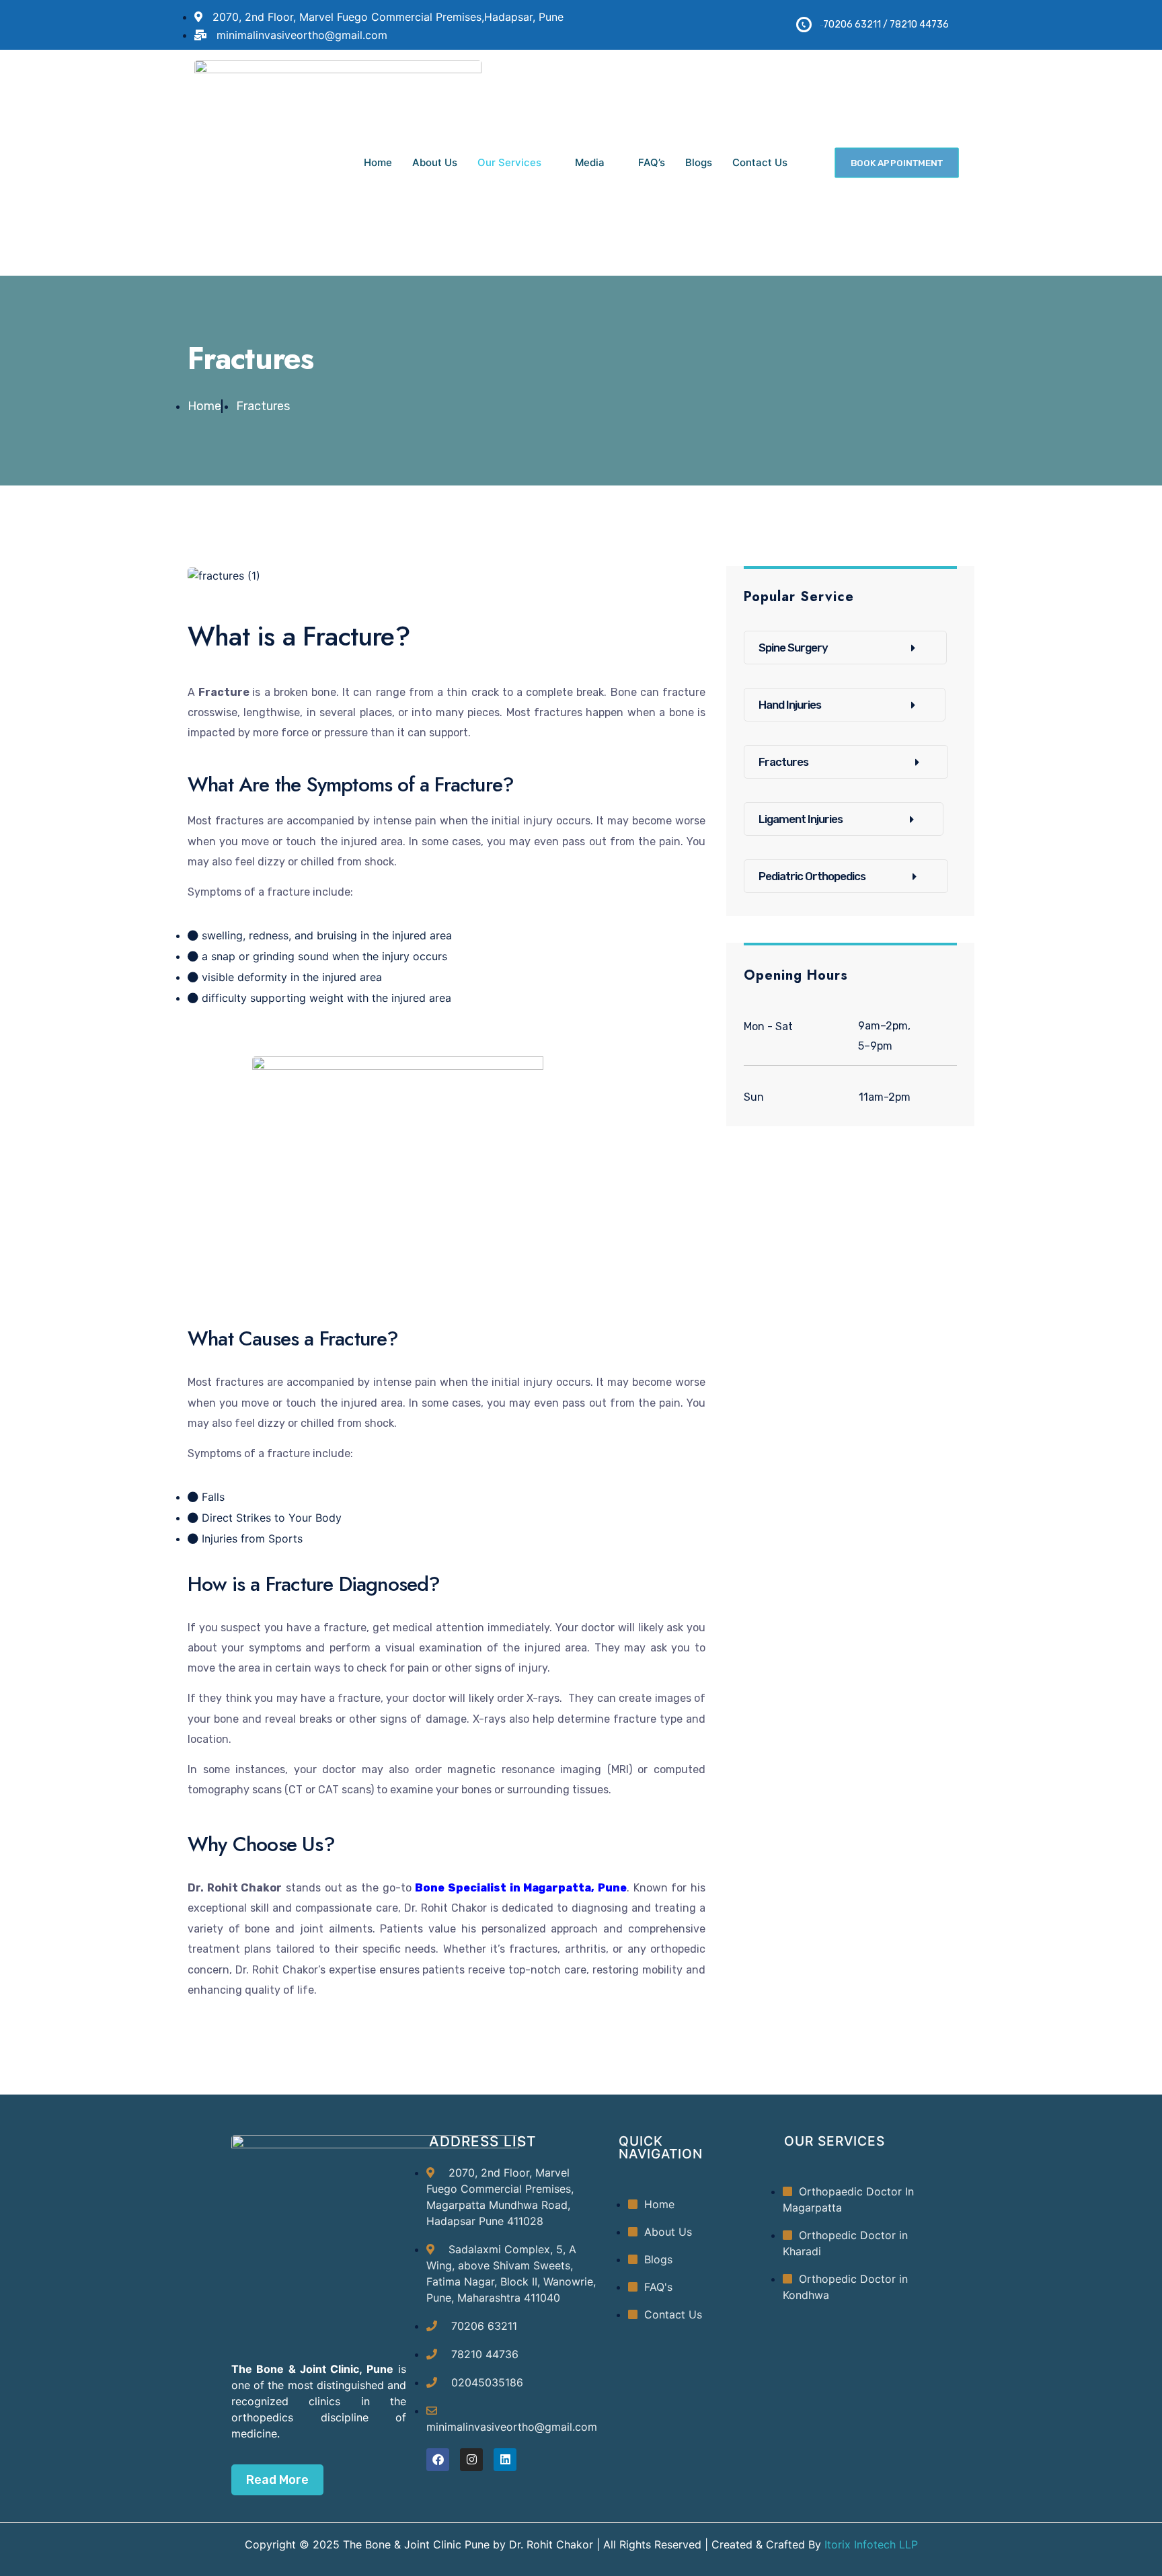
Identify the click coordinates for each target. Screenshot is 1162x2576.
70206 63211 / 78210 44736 (886, 25)
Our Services (509, 162)
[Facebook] (438, 2460)
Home (378, 162)
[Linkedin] (505, 2460)
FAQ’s (652, 162)
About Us (435, 162)
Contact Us (760, 162)
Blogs (699, 162)
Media (590, 162)
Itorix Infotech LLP (869, 2544)
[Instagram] (471, 2460)
